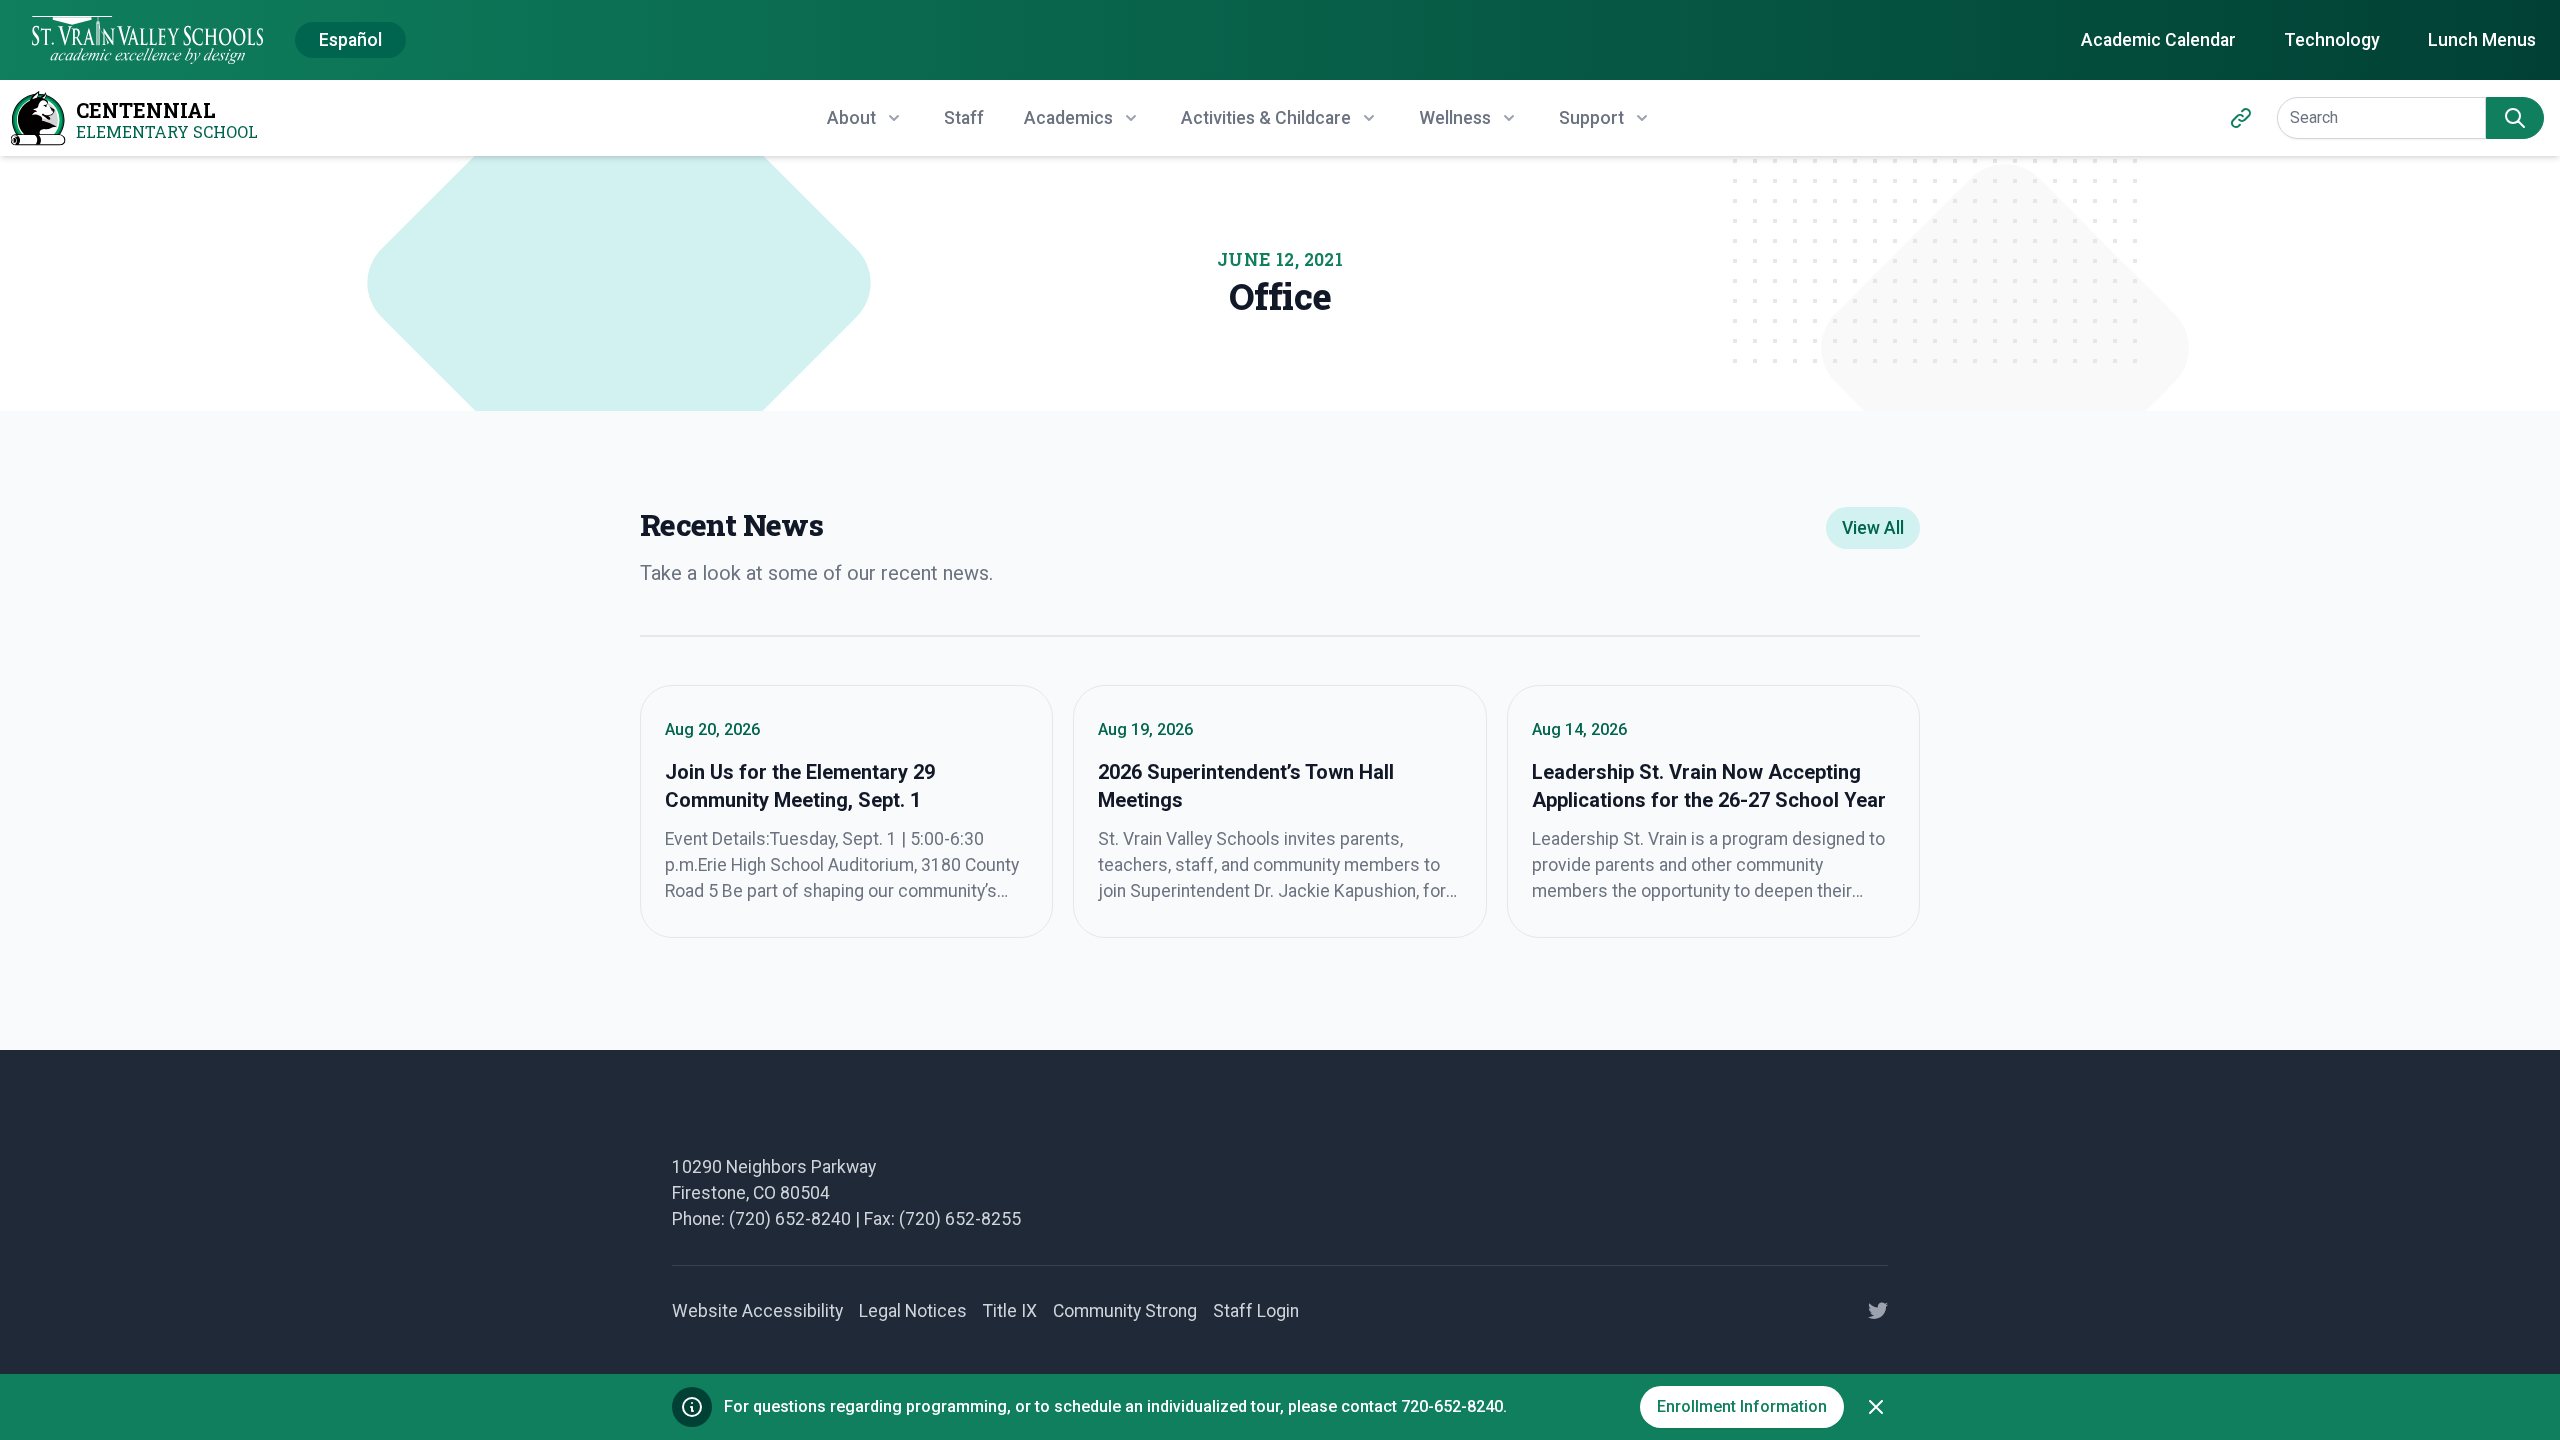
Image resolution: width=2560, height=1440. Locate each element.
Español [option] (350, 40)
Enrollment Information (1742, 1406)
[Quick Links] (2241, 118)
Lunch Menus (2482, 40)
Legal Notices (913, 1311)
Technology (2332, 40)
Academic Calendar (2158, 40)
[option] (350, 41)
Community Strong (1125, 1311)
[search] (2515, 118)
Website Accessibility (757, 1311)
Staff (964, 118)
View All (1873, 528)
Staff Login (1256, 1311)
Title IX (1010, 1311)
